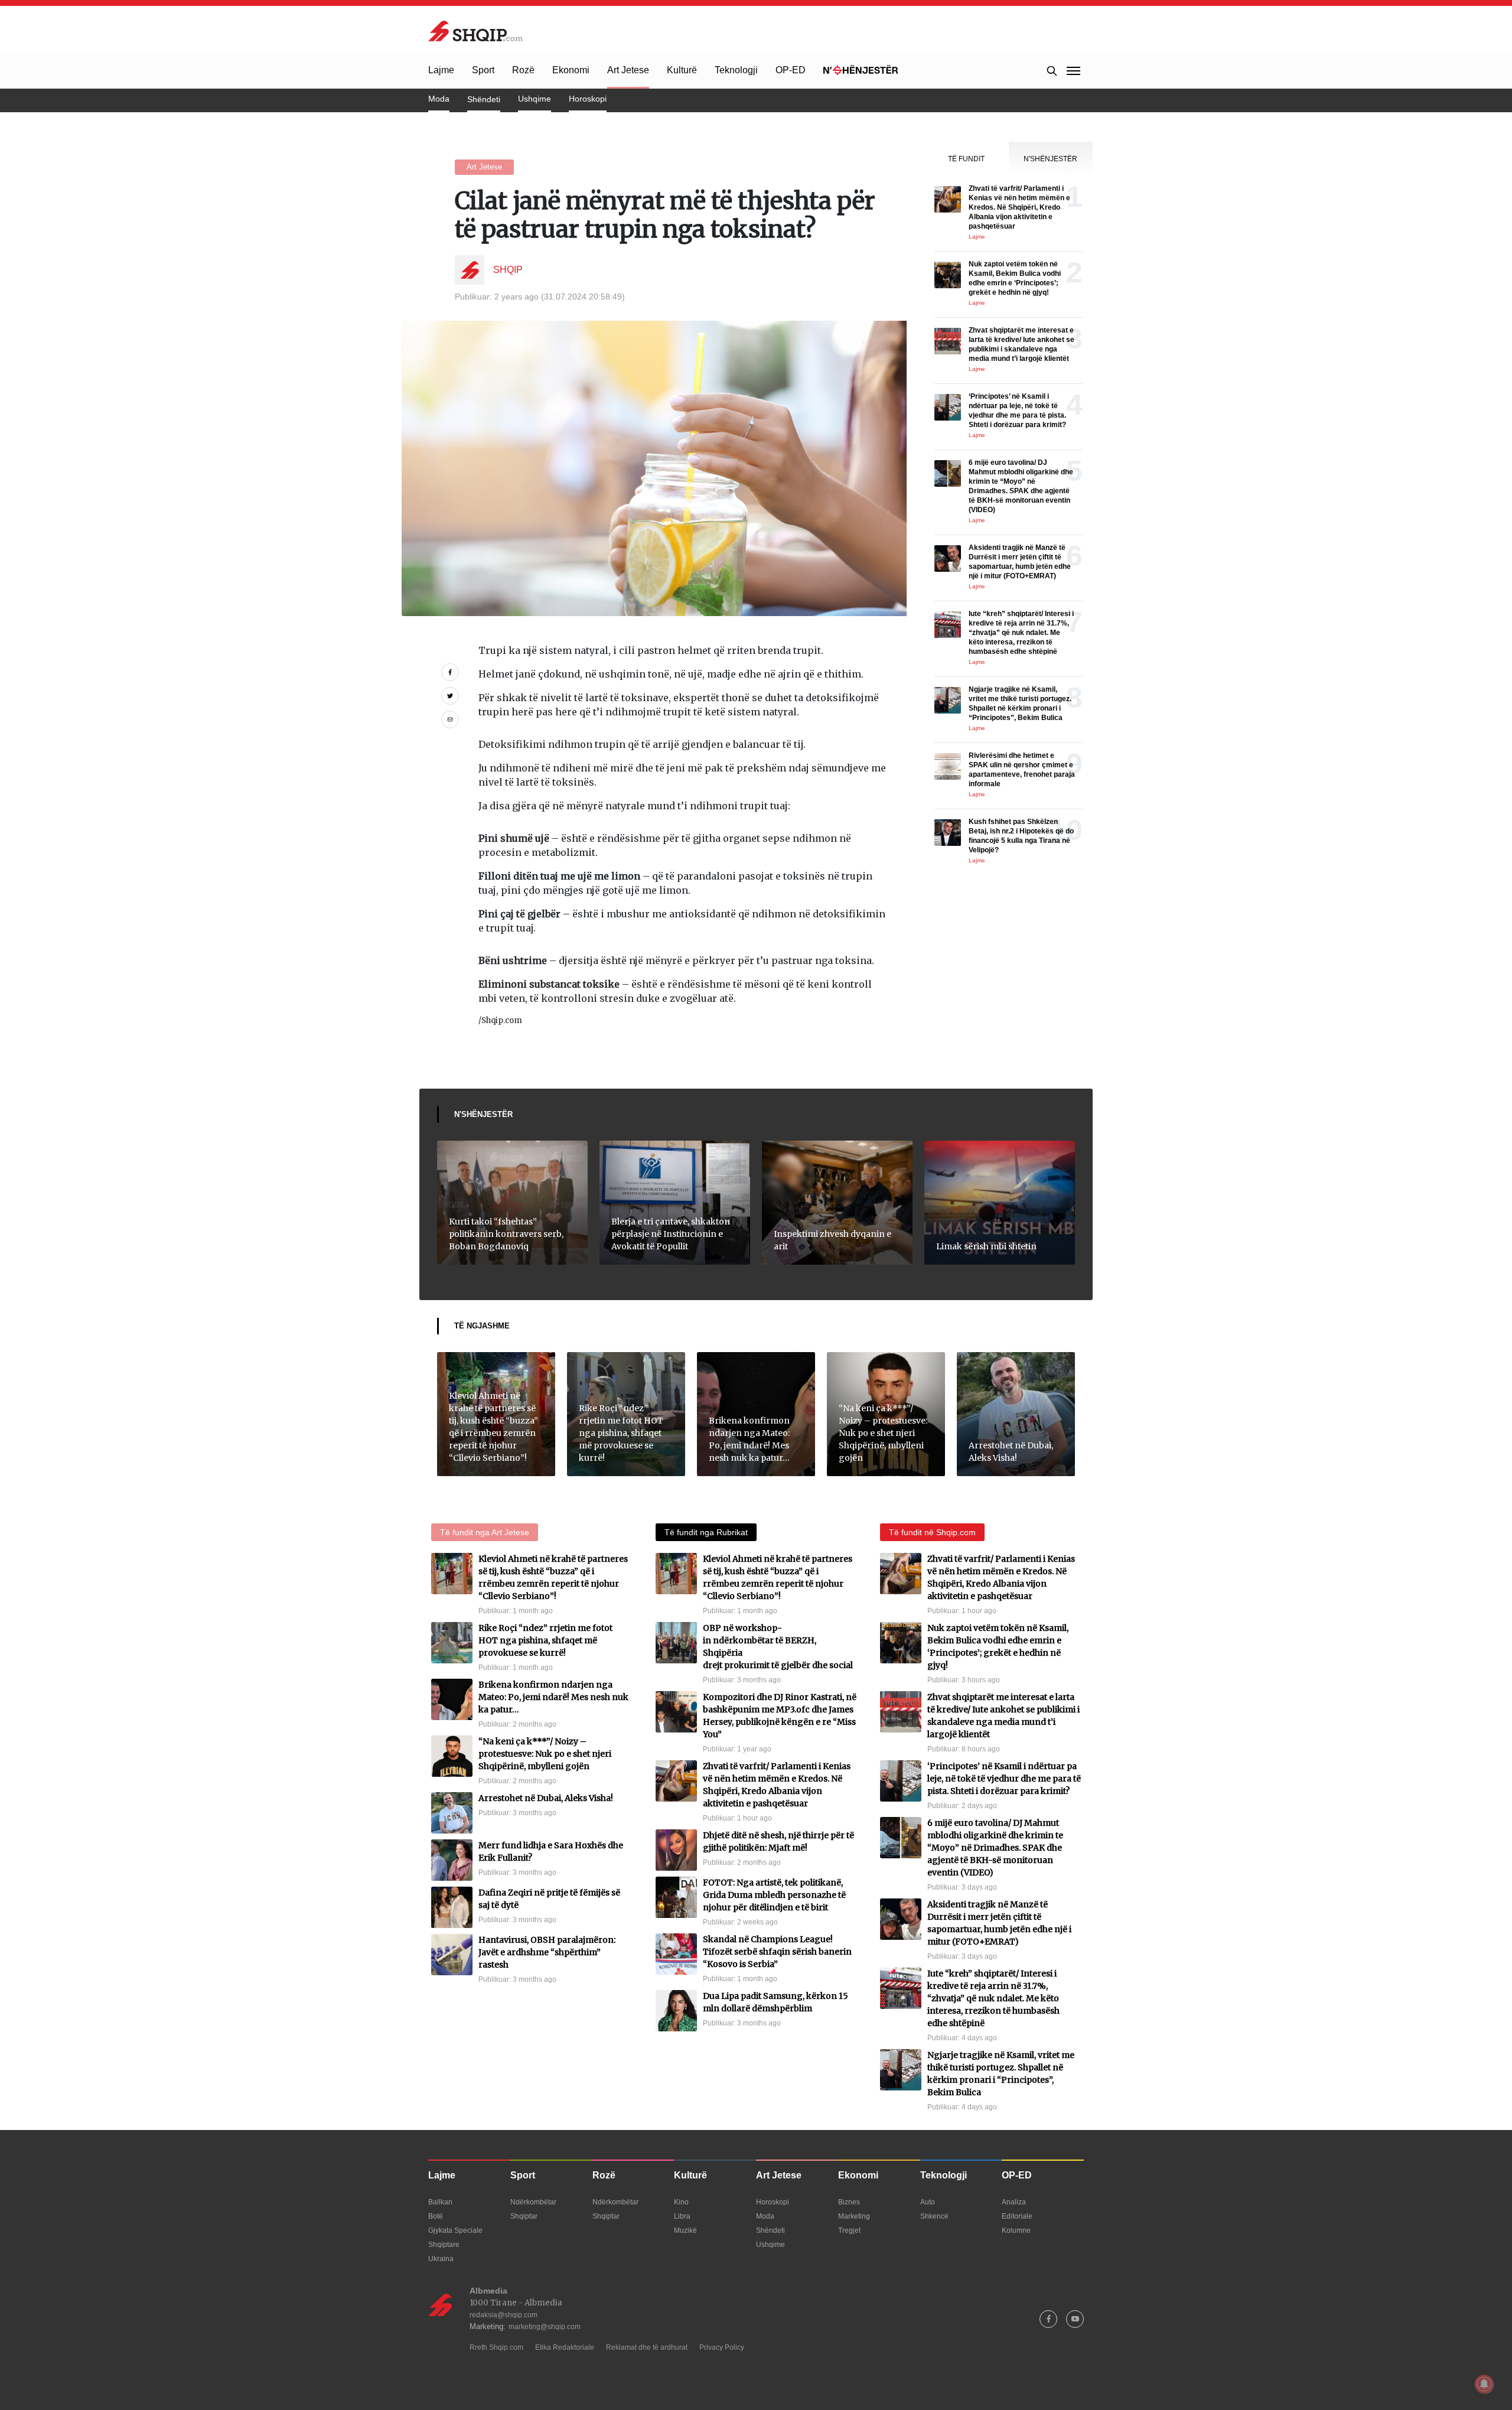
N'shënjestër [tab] (1050, 159)
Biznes (849, 2202)
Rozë (523, 70)
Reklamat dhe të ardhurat (647, 2347)
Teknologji (736, 70)
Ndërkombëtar (533, 2202)
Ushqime (535, 99)
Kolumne (1016, 2230)
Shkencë (934, 2216)
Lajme (441, 70)
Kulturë (682, 70)
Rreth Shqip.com (496, 2347)
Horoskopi (588, 99)
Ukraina (441, 2259)
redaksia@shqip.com (504, 2315)
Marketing (854, 2216)
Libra (682, 2216)
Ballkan (440, 2202)
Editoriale (1017, 2216)
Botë (436, 2216)
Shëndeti (484, 99)
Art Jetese (628, 70)
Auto (928, 2202)
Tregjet (849, 2230)
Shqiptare (444, 2245)
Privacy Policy (722, 2347)
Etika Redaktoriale (565, 2347)
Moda (439, 99)
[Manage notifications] (1484, 2384)
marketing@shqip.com (545, 2327)
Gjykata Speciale (455, 2230)
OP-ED (791, 70)
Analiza (1014, 2202)
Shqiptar (524, 2216)
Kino (681, 2202)
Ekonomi (571, 70)
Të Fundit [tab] (966, 159)
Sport (483, 70)
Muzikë (685, 2230)
